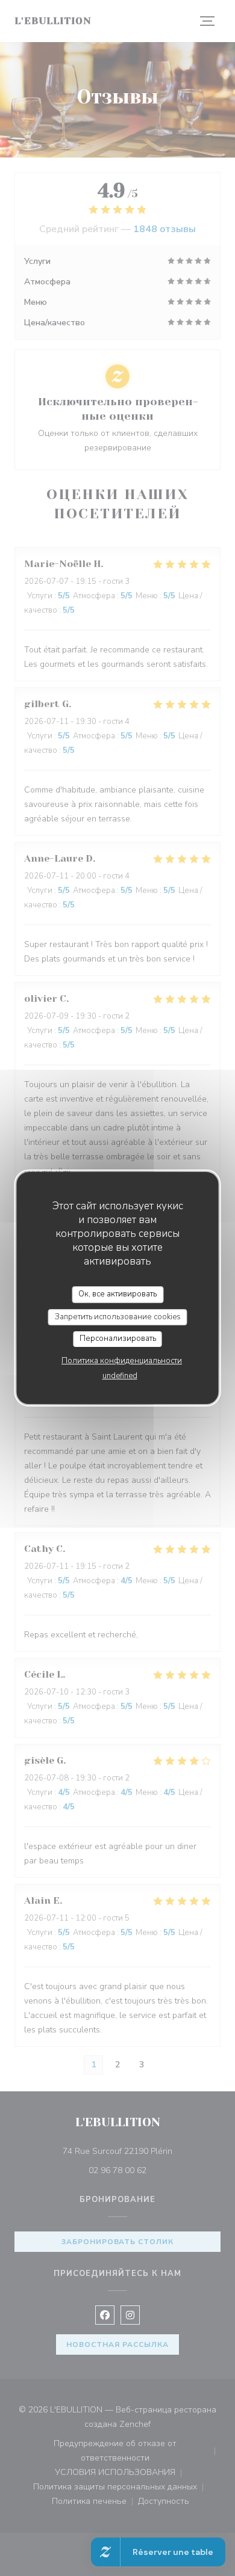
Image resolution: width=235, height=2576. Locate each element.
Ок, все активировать (117, 1294)
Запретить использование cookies (118, 1317)
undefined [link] (120, 1376)
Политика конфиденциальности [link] (122, 1361)
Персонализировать (118, 1339)
